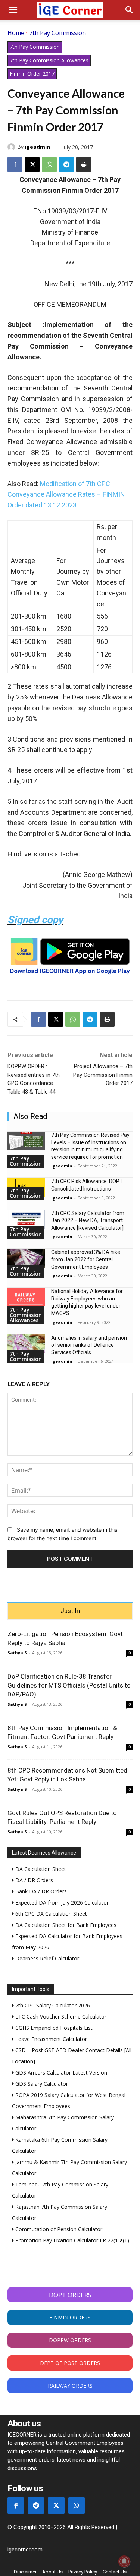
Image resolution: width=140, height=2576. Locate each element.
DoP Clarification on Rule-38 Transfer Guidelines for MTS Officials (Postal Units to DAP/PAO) (69, 1685)
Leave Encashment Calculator (50, 2039)
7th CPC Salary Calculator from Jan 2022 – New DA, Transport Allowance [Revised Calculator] (88, 1221)
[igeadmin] (12, 147)
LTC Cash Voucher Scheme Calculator (60, 2017)
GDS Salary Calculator (41, 2084)
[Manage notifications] (124, 2561)
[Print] (84, 164)
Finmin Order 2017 (32, 74)
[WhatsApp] (49, 164)
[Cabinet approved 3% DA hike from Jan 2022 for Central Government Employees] (26, 1258)
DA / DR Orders (33, 1880)
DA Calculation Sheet (40, 1869)
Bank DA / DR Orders (40, 1891)
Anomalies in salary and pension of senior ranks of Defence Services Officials (89, 1345)
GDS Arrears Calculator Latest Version (60, 2072)
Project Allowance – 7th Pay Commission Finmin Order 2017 (103, 1075)
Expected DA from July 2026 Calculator (61, 1902)
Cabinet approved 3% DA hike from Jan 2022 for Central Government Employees (86, 1259)
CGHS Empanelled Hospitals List (53, 2028)
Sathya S (17, 1653)
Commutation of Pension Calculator (58, 2229)
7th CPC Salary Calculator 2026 (52, 2005)
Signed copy (35, 920)
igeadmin (37, 147)
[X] (32, 164)
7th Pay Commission (57, 33)
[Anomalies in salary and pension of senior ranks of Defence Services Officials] (26, 1344)
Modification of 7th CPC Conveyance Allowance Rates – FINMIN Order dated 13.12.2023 (66, 495)
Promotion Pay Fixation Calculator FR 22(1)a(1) (71, 2240)
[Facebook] (15, 164)
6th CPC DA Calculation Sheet (50, 1914)
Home (16, 33)
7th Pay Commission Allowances (49, 60)
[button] (13, 10)
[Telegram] (66, 164)
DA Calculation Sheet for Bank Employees (65, 1925)
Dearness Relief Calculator (46, 1958)
